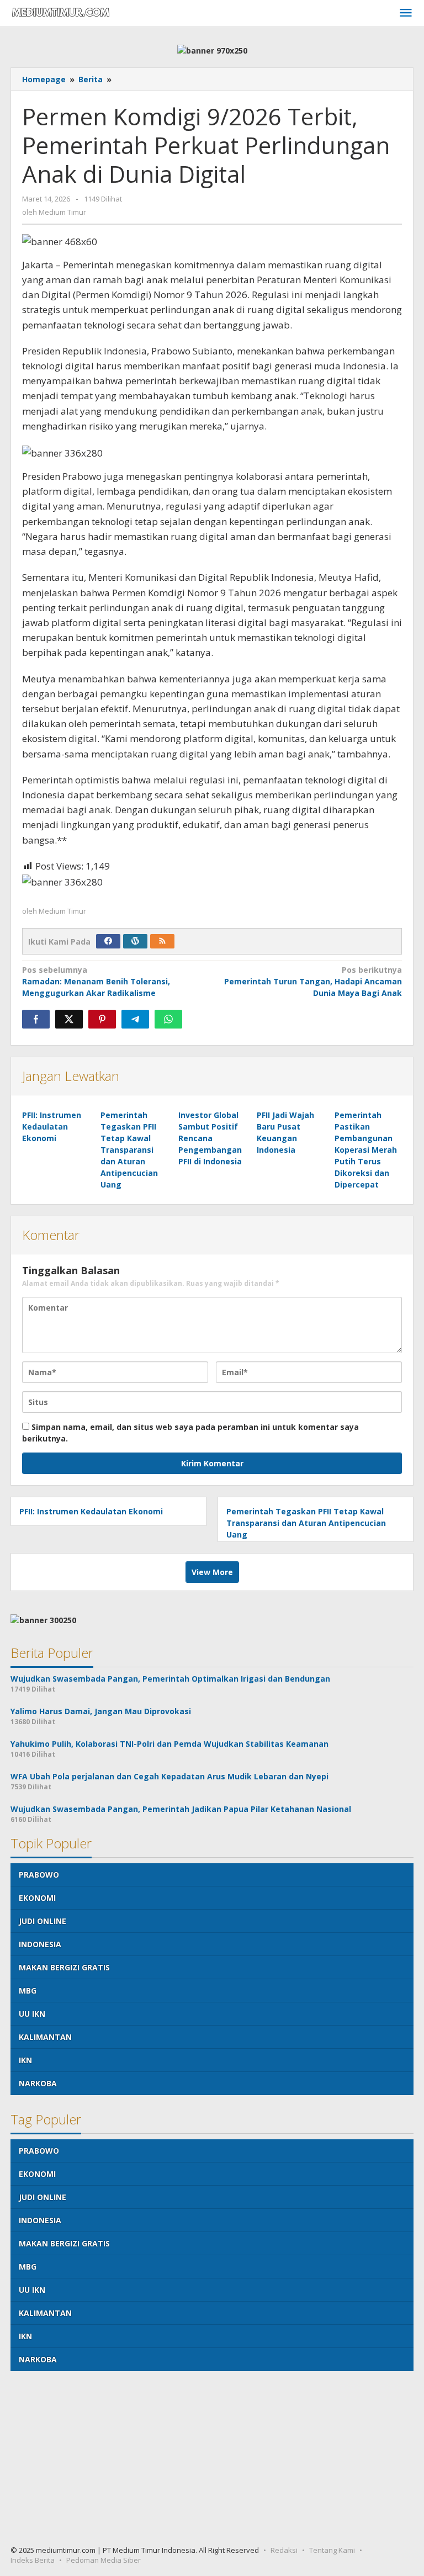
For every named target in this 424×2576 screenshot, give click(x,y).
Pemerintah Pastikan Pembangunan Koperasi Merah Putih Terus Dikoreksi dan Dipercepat (366, 1150)
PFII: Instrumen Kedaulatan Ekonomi (52, 1127)
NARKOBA (38, 2083)
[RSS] (162, 941)
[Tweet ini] (69, 1019)
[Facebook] (108, 941)
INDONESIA (40, 1944)
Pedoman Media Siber (104, 2560)
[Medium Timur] (61, 12)
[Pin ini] (102, 1019)
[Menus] (406, 13)
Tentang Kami (332, 2550)
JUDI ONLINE (43, 1921)
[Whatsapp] (168, 1019)
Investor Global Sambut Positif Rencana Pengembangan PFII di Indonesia (210, 1138)
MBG (28, 1991)
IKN (25, 2060)
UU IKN (32, 2014)
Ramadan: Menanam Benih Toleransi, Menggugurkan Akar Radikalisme (96, 981)
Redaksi (284, 2550)
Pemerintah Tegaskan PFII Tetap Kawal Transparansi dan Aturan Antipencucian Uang (129, 1150)
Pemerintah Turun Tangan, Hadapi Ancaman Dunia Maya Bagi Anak (313, 981)
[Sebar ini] (36, 1019)
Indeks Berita (33, 2560)
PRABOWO (39, 1875)
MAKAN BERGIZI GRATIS (64, 1967)
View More (212, 1572)
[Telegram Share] (135, 1019)
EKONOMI (37, 1898)
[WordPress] (135, 941)
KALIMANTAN (45, 2037)
